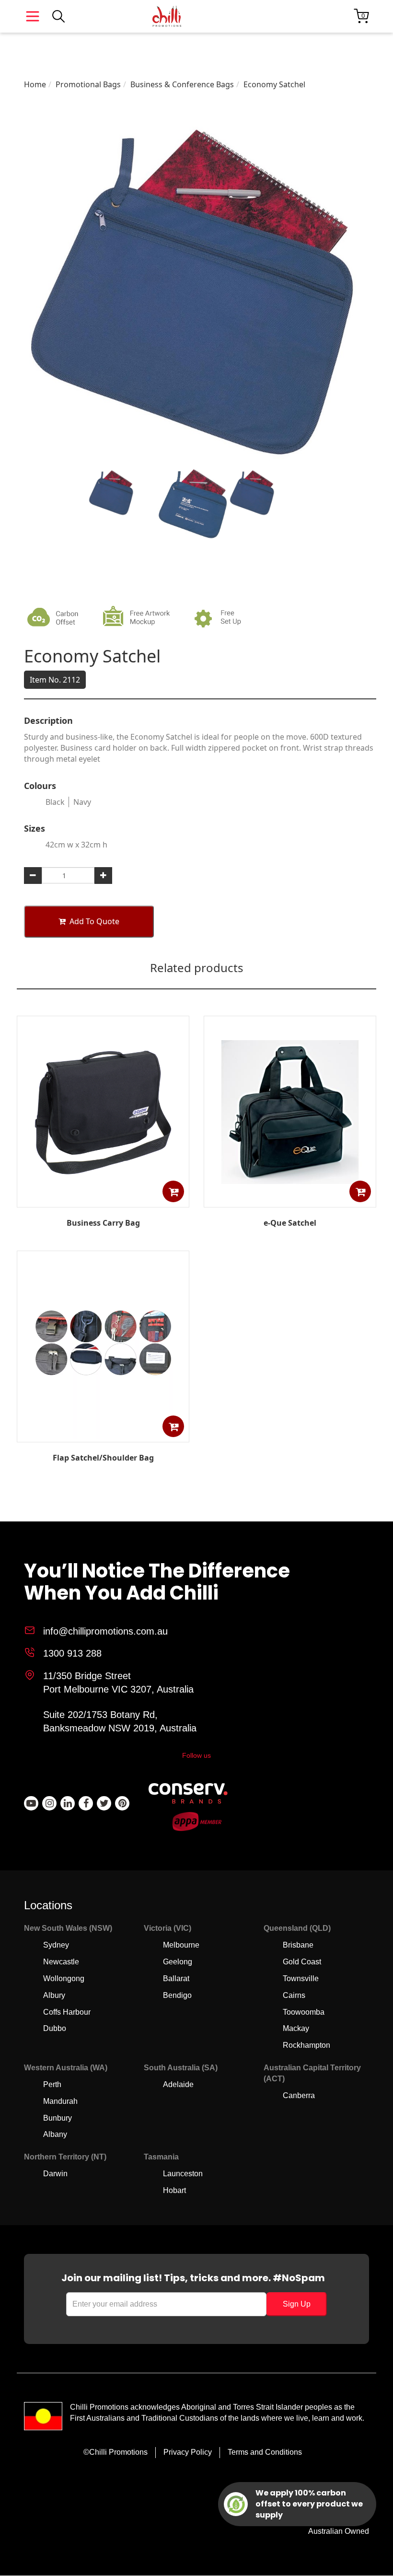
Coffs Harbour (67, 2012)
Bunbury (58, 2118)
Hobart (174, 2190)
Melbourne (181, 1945)
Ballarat (176, 1978)
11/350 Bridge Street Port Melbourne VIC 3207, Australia (118, 1683)
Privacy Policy (188, 2452)
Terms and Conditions (265, 2452)
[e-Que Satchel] (290, 1200)
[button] (173, 1191)
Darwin (55, 2174)
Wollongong (64, 1978)
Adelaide (178, 2084)
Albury (54, 1995)
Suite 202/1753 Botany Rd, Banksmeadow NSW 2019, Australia (120, 1722)
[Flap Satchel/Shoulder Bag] (103, 1436)
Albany (55, 2134)
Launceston (183, 2174)
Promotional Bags (88, 84)
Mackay (296, 2028)
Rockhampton (306, 2045)
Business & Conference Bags (182, 84)
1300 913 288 (72, 1653)
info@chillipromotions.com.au (105, 1631)
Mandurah (60, 2101)
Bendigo (177, 1995)
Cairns (294, 1995)
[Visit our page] (31, 1803)
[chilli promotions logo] (167, 16)
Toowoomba (304, 2012)
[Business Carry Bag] (103, 1200)
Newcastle (61, 1962)
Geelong (178, 1962)
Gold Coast (302, 1962)
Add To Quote (94, 921)
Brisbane (298, 1945)
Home (35, 84)
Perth (52, 2084)
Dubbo (55, 2028)
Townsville (301, 1978)
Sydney (56, 1945)
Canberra (299, 2095)
